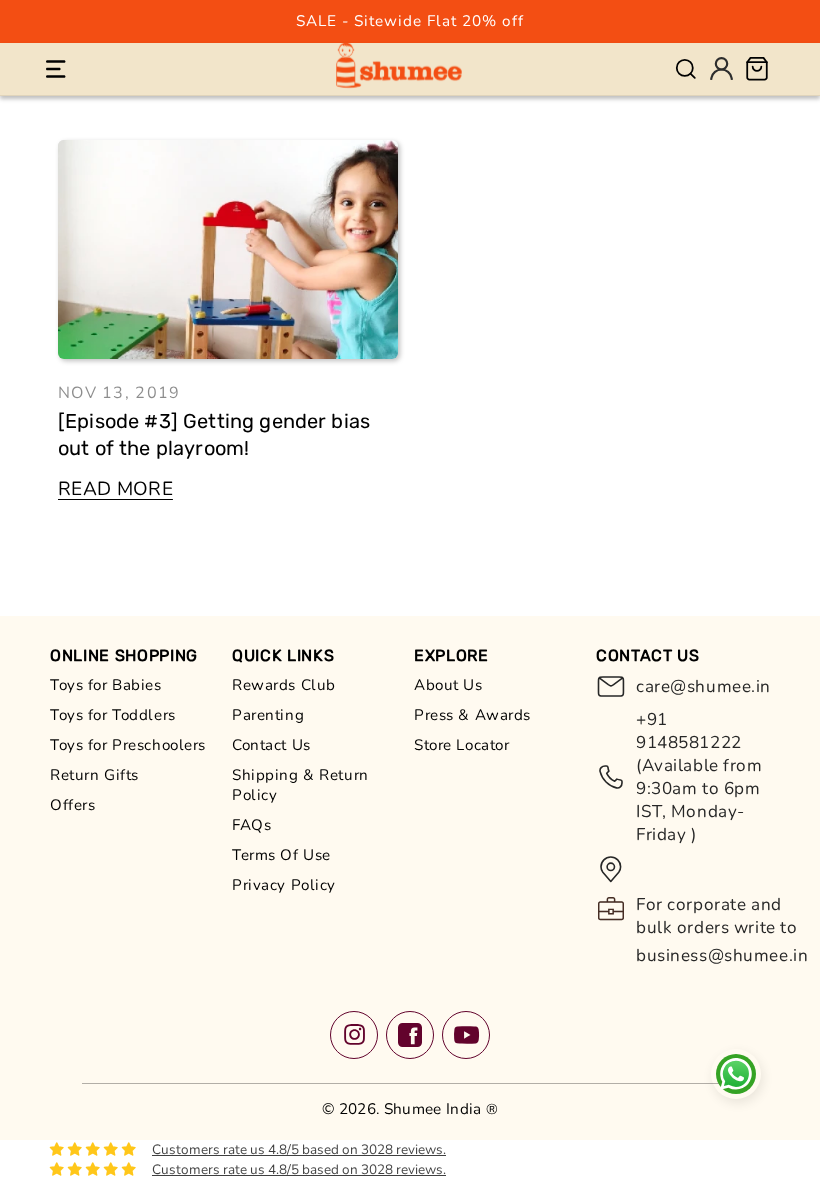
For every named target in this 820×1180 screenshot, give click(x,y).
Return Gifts (94, 775)
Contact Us (271, 745)
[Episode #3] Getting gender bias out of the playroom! (214, 434)
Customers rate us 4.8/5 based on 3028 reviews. (299, 1149)
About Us (448, 685)
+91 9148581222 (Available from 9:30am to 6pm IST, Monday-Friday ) (699, 777)
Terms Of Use (281, 855)
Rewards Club (284, 685)
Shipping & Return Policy (300, 785)
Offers (72, 805)
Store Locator (461, 745)
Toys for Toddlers (113, 715)
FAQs (251, 825)
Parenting (268, 715)
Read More (115, 489)
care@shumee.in (703, 686)
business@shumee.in (722, 955)
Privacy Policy (284, 885)
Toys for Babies (106, 685)
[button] (55, 69)
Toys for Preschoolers (128, 745)
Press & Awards (472, 715)
